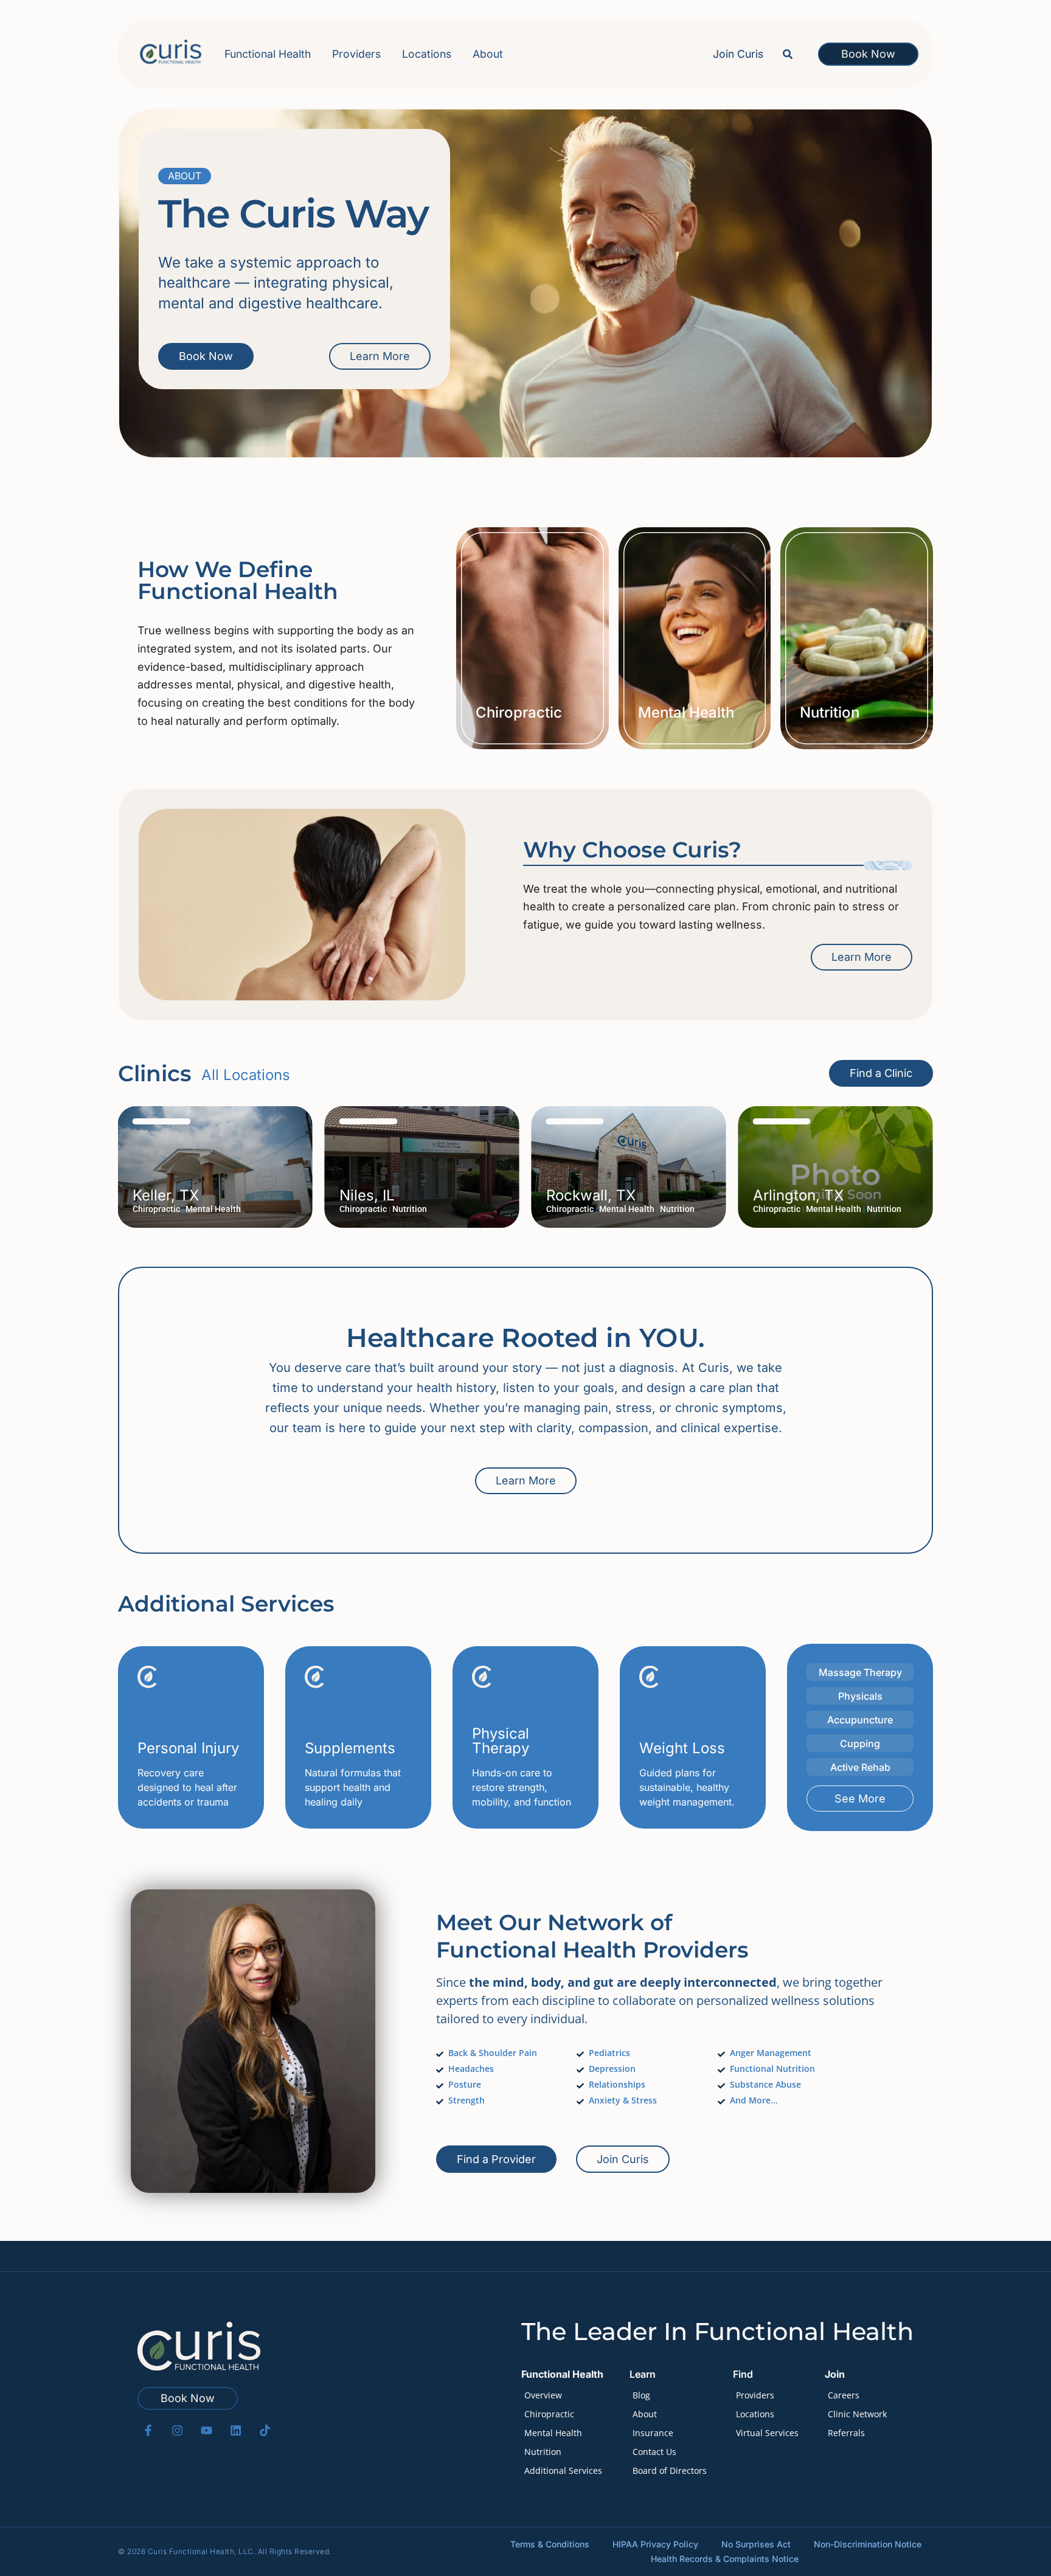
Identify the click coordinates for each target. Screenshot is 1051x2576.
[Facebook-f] (148, 2430)
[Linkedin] (236, 2430)
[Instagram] (177, 2430)
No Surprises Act (756, 2544)
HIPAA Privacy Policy (655, 2544)
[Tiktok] (265, 2430)
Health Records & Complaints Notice (725, 2559)
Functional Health (268, 54)
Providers (356, 54)
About (488, 54)
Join (835, 2374)
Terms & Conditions (550, 2544)
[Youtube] (206, 2430)
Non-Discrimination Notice (868, 2544)
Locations (427, 54)
